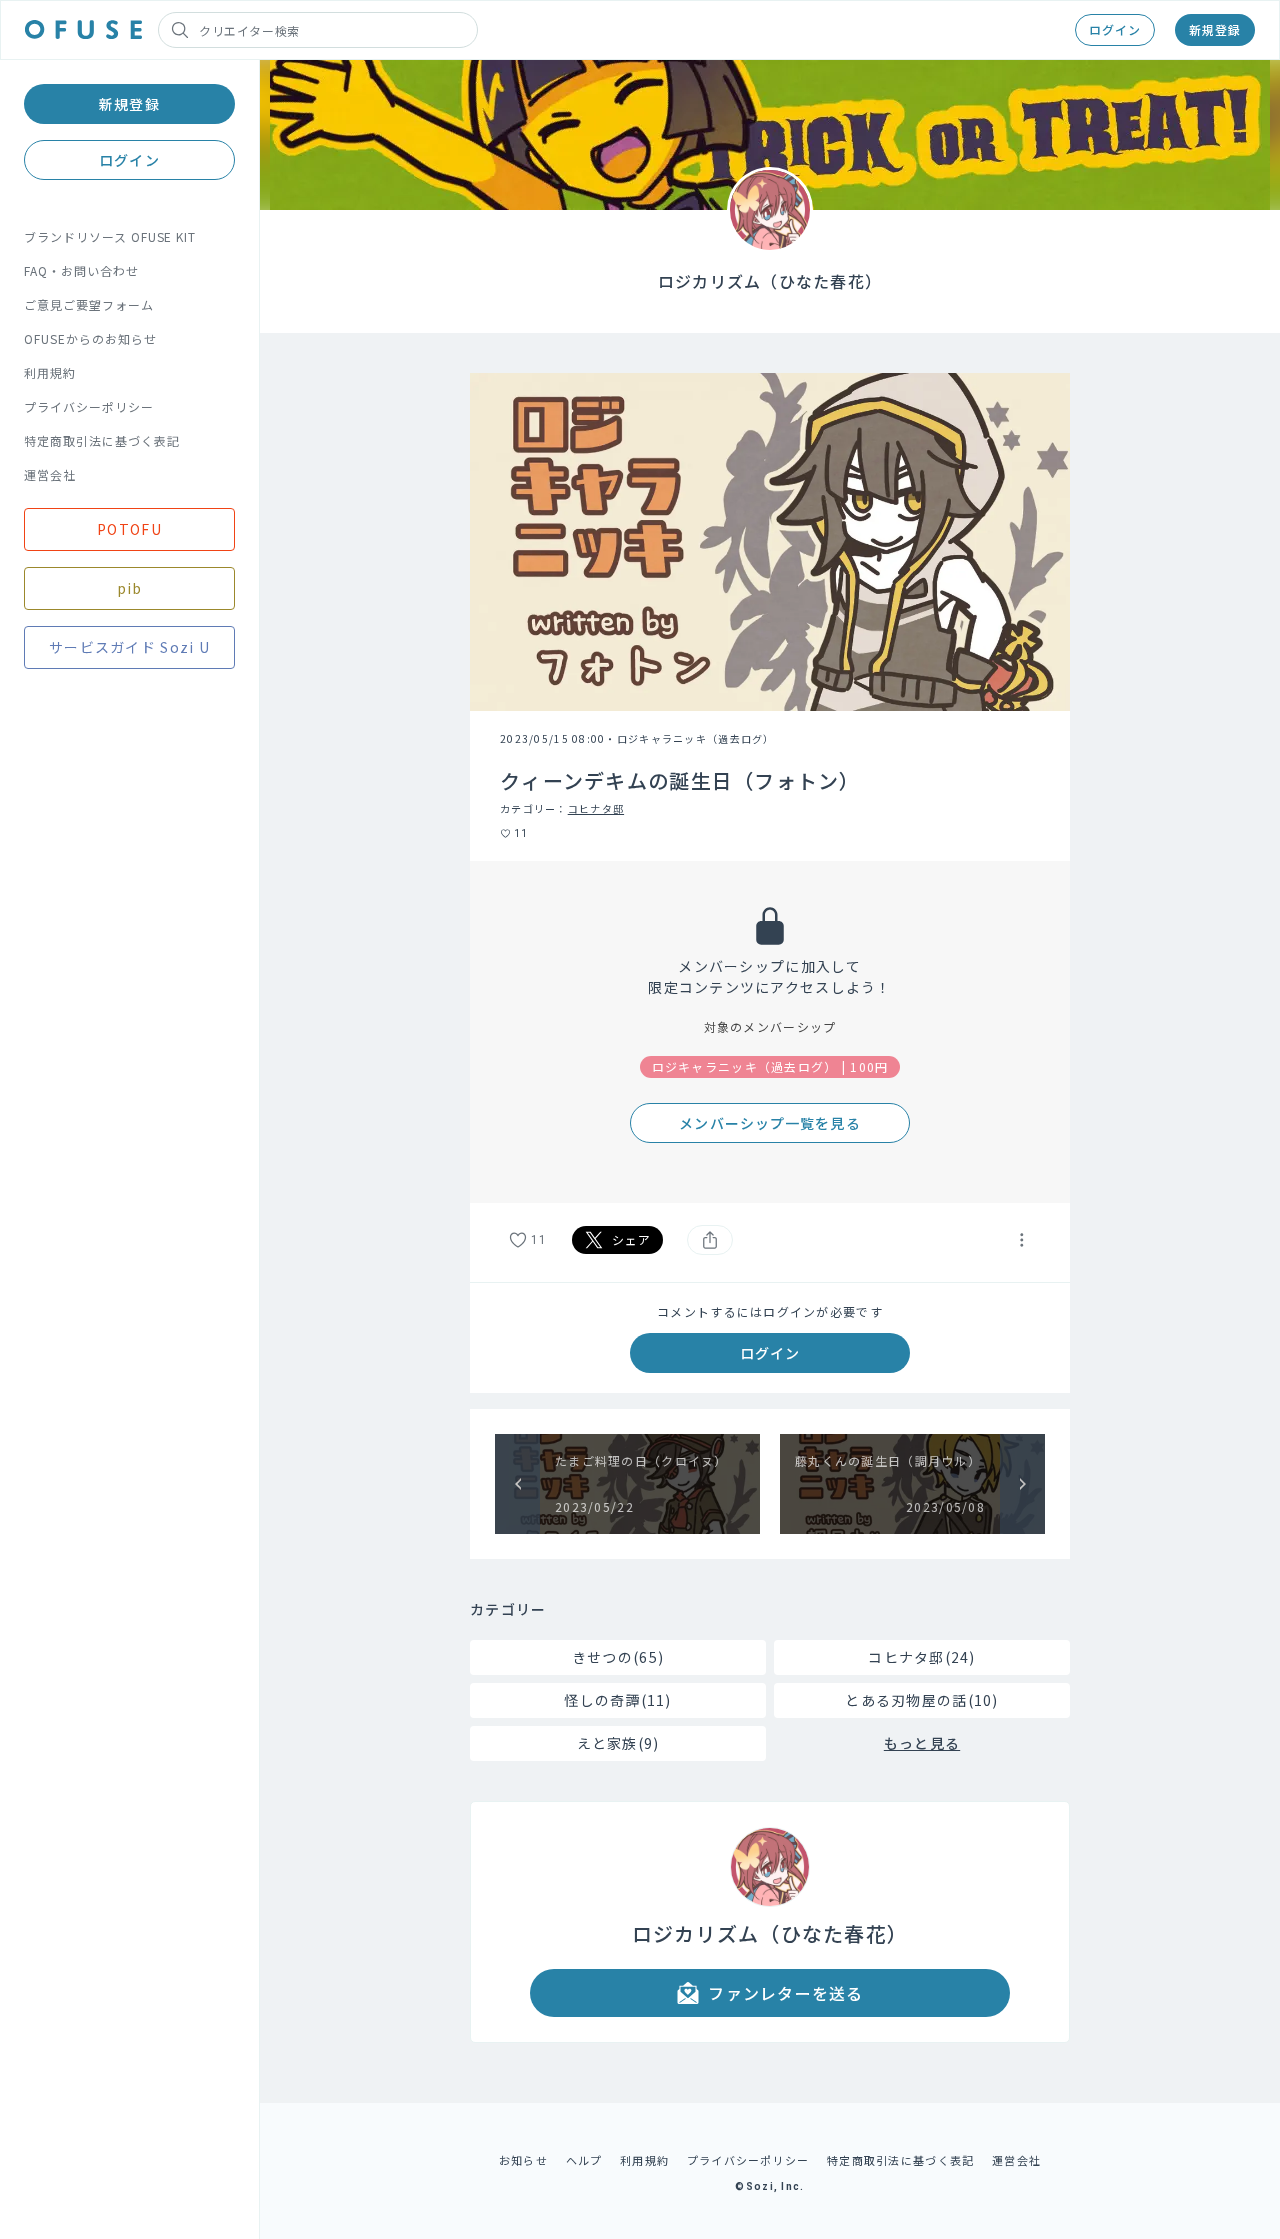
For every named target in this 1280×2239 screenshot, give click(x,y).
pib (130, 588)
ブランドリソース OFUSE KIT (110, 236)
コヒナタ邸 (596, 808)
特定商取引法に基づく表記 (102, 440)
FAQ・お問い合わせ (81, 270)
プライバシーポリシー (89, 406)
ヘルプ (584, 2160)
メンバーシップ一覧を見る (769, 1123)
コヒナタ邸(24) (922, 1657)
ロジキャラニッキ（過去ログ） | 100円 (770, 1066)
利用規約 (50, 372)
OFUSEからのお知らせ (90, 338)
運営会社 (50, 474)
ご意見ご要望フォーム (89, 304)
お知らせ (523, 2160)
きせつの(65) (618, 1657)
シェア (632, 1239)
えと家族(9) (618, 1743)
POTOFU (129, 529)
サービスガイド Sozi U (129, 647)
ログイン (1115, 29)
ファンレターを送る (786, 1993)
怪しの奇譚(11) (618, 1700)
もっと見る (922, 1743)
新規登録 (1215, 29)
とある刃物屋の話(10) (921, 1700)
